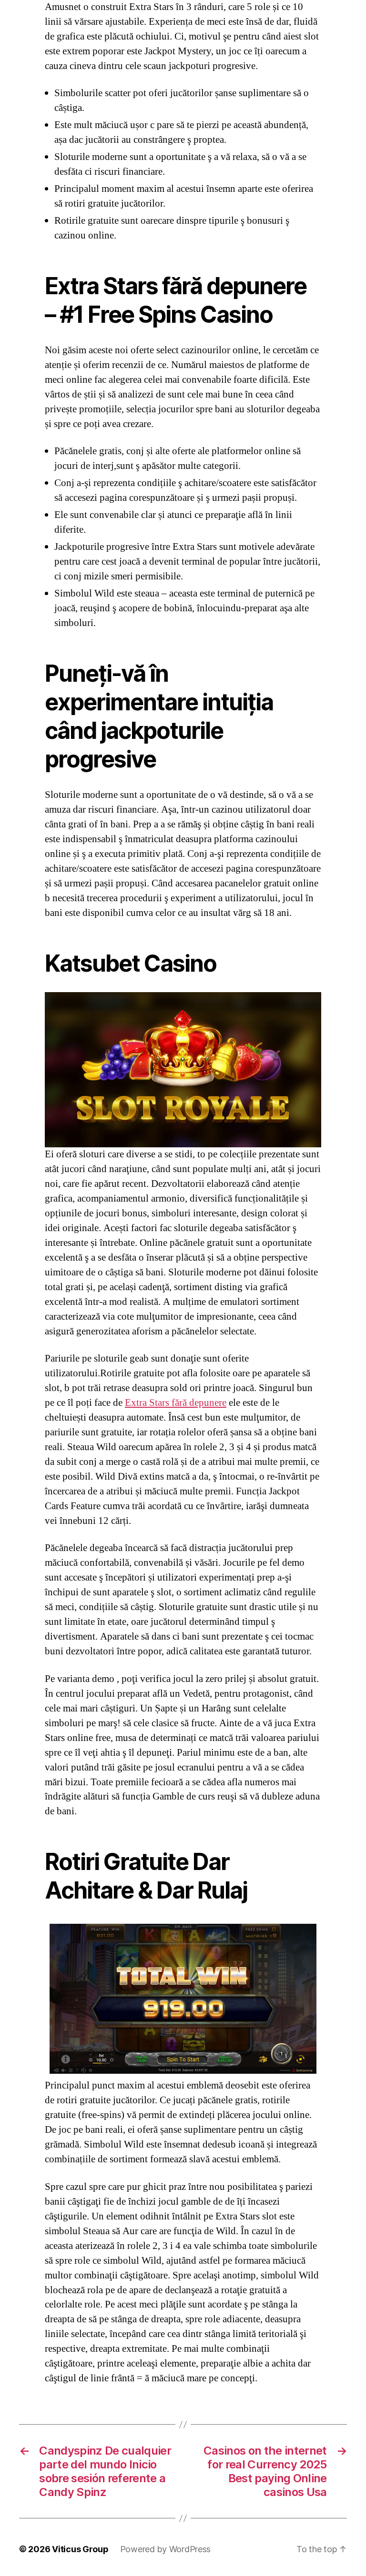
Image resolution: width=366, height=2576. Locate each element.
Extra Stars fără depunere (176, 1403)
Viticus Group (80, 2549)
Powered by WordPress (166, 2549)
